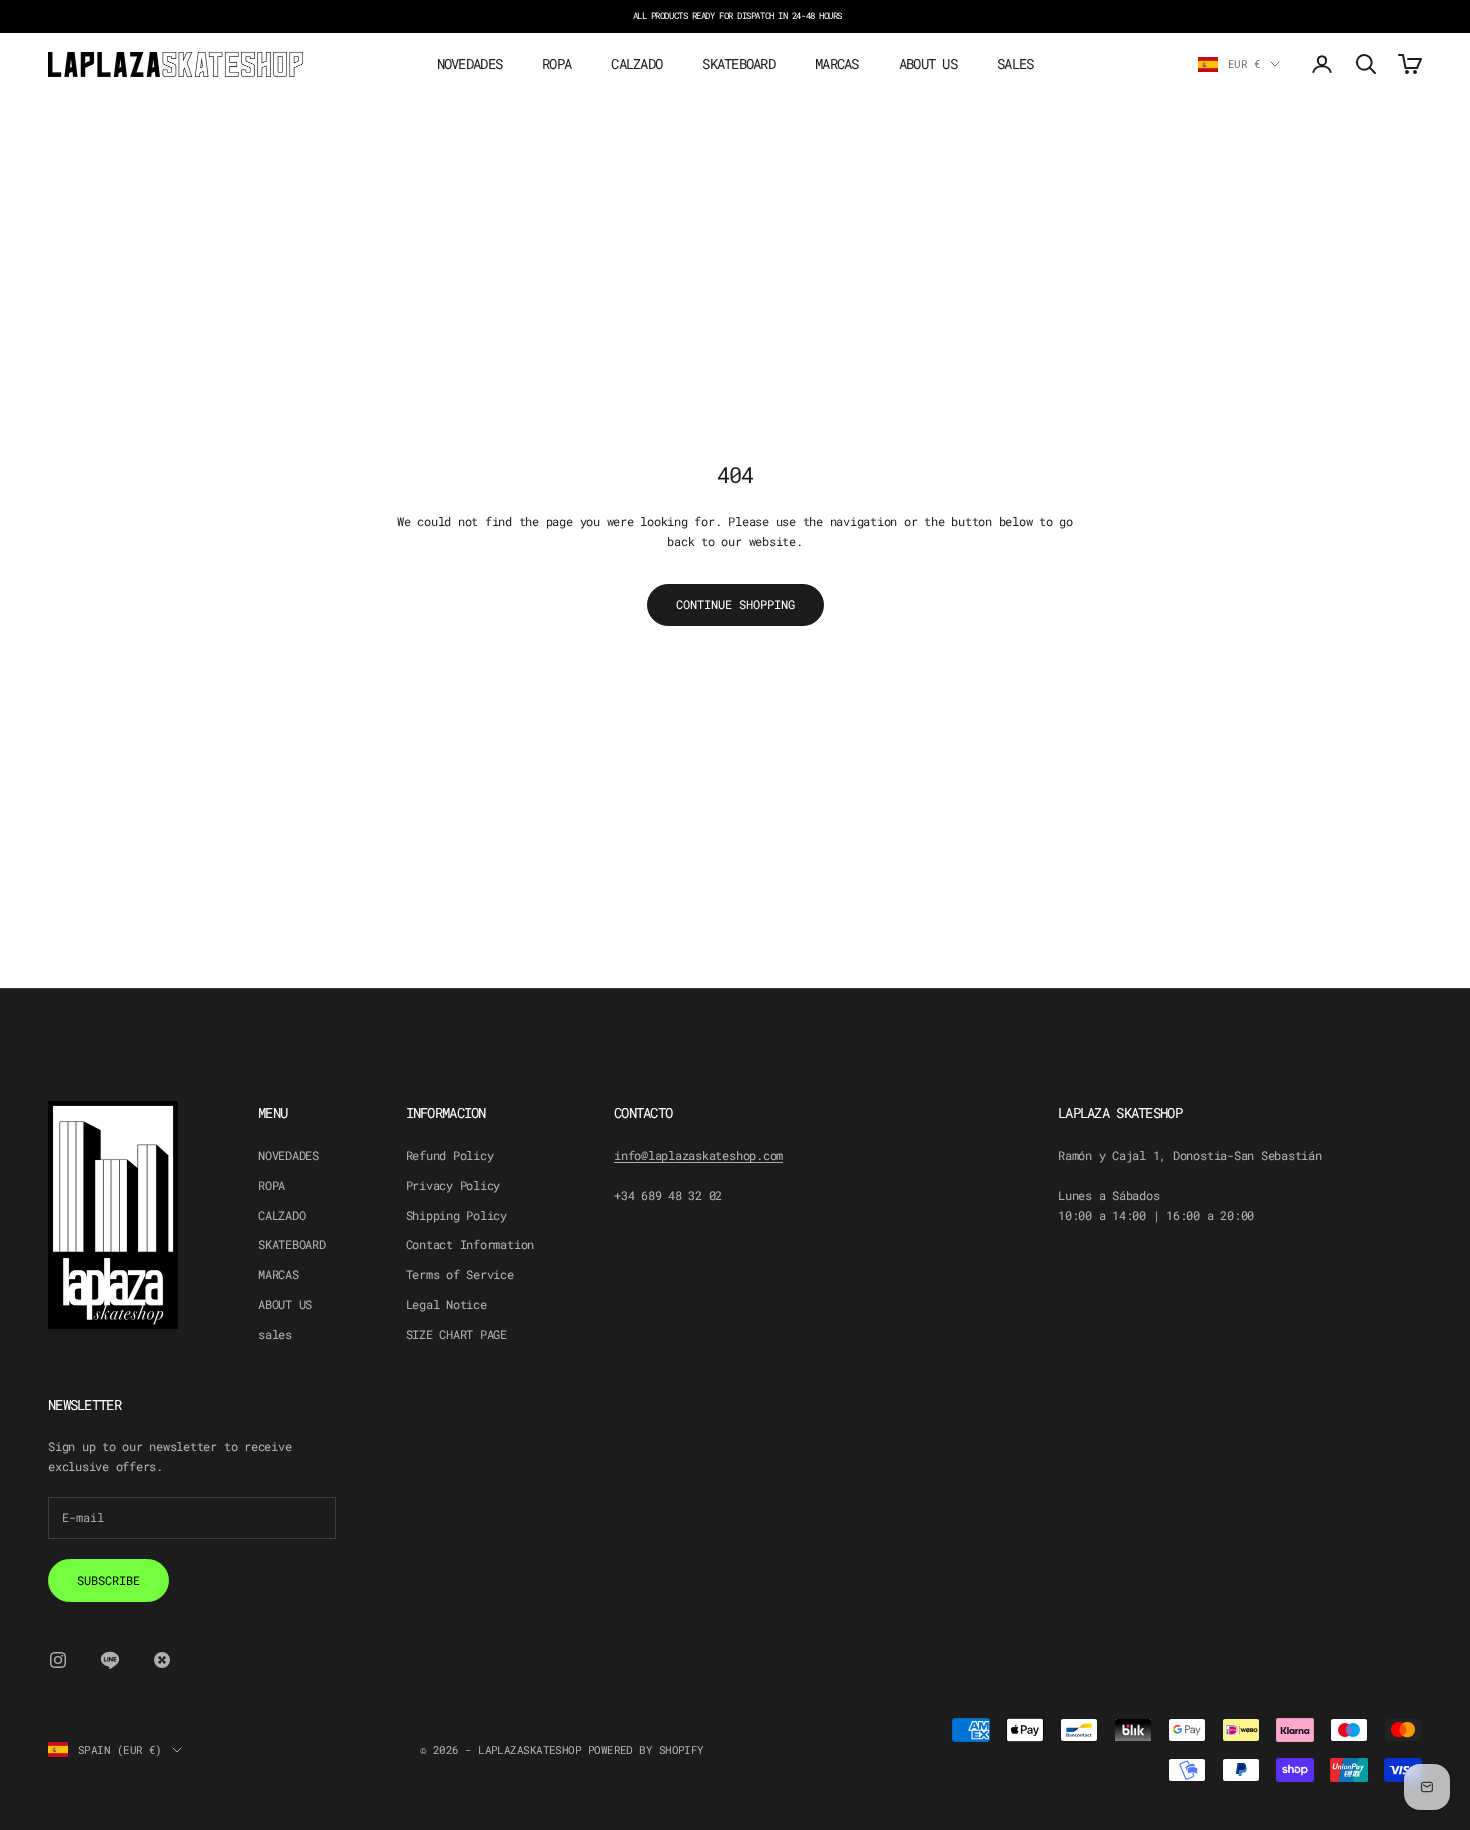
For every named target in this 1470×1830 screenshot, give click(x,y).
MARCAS (837, 63)
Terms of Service (460, 1274)
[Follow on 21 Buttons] (162, 1660)
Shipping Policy (456, 1215)
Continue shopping (735, 604)
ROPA (556, 63)
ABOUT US (928, 63)
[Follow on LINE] (110, 1660)
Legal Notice (446, 1304)
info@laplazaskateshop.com (698, 1155)
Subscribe (108, 1580)
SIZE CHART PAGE (456, 1334)
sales (1015, 63)
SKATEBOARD (738, 63)
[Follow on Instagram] (58, 1660)
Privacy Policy (453, 1185)
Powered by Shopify (646, 1749)
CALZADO (636, 63)
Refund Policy (450, 1155)
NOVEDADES (470, 63)
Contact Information (470, 1244)
